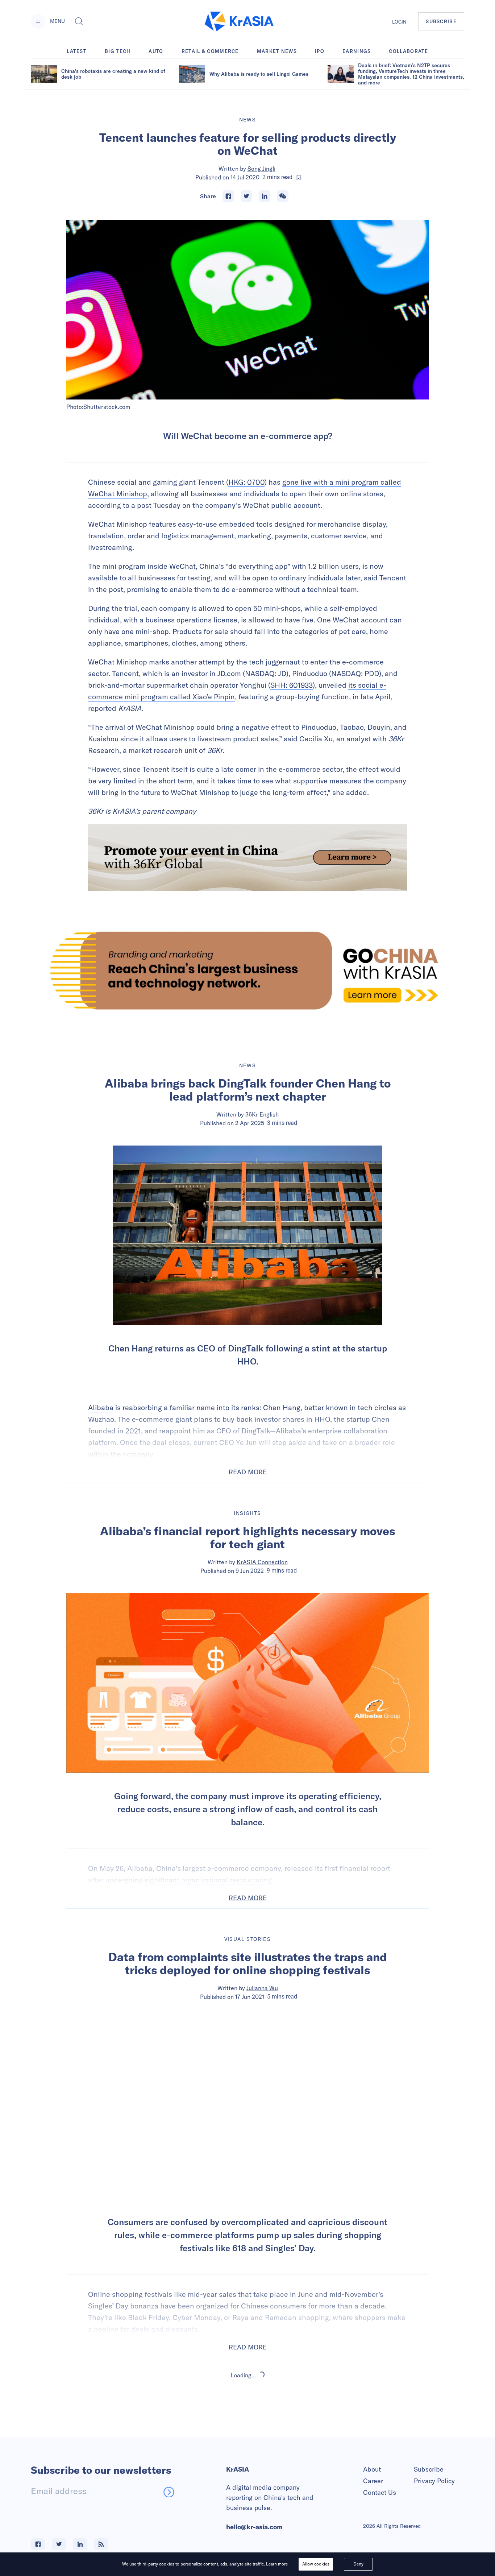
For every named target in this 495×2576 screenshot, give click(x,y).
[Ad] (247, 970)
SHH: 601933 (292, 685)
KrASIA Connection (262, 1562)
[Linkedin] (265, 196)
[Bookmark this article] (299, 177)
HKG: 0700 (246, 482)
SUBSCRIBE (441, 21)
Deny (358, 2564)
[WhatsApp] (283, 196)
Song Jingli (261, 169)
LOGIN (399, 22)
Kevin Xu (262, 2437)
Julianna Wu (262, 1988)
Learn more (277, 2564)
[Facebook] (228, 196)
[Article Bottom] (247, 858)
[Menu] (38, 21)
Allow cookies (316, 2564)
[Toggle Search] (79, 21)
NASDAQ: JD (266, 673)
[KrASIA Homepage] (239, 22)
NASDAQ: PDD (355, 673)
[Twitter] (246, 196)
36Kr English (262, 1114)
